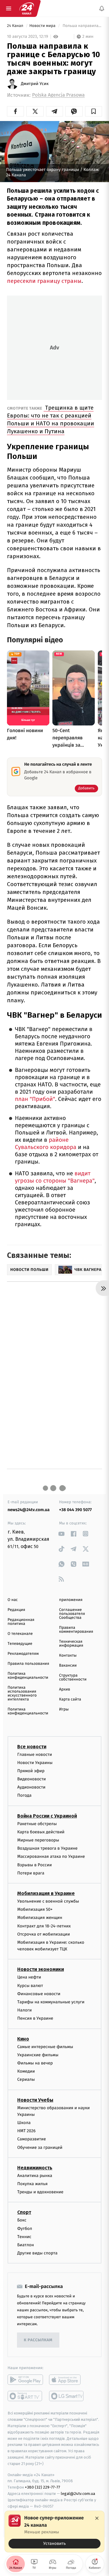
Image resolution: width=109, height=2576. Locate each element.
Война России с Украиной (47, 1816)
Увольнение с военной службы (48, 1901)
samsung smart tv (67, 2396)
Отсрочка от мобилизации (44, 1934)
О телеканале (20, 1634)
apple (67, 2380)
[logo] (27, 8)
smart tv (25, 2396)
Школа (24, 2123)
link (61, 1534)
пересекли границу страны (44, 281)
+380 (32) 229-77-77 (43, 2487)
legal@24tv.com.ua (78, 2494)
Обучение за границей (40, 2147)
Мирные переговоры (38, 1840)
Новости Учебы (35, 2100)
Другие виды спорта (37, 2253)
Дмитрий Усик (35, 84)
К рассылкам (38, 2340)
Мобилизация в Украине (46, 1893)
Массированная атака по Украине (51, 1856)
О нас (13, 1600)
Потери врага (31, 1873)
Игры (64, 1709)
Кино (23, 2039)
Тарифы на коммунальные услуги (51, 2002)
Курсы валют (30, 1986)
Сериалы (26, 2079)
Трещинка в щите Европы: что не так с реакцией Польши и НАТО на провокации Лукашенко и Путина (51, 419)
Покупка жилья (32, 2184)
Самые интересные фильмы (45, 2047)
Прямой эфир (31, 1771)
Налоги (25, 2010)
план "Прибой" (35, 1099)
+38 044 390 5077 (75, 1510)
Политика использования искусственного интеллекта (22, 1694)
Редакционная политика (21, 1622)
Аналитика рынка (35, 2176)
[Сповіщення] (102, 8)
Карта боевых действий (41, 1832)
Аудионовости (31, 1787)
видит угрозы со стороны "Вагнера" (55, 1177)
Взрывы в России (35, 1865)
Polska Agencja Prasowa (58, 95)
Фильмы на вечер (35, 2063)
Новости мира (43, 26)
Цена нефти (29, 1977)
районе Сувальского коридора (46, 1144)
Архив (65, 1689)
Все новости (32, 1747)
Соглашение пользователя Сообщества (72, 1614)
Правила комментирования (76, 1630)
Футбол (25, 2229)
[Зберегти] (94, 111)
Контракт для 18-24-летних (44, 1926)
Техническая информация (71, 1644)
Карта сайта (70, 1699)
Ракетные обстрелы (37, 1824)
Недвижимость (35, 2168)
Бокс (22, 2220)
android (25, 2380)
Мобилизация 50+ (35, 1909)
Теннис (24, 2237)
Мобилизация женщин (40, 1918)
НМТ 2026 (26, 2131)
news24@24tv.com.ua (29, 1510)
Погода (24, 1796)
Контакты (68, 1656)
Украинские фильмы (38, 2055)
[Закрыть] (97, 2518)
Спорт (24, 2212)
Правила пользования (28, 1664)
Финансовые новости (39, 1994)
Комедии (26, 2071)
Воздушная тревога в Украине (47, 1848)
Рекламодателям (23, 1654)
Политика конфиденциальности (28, 1676)
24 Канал (16, 26)
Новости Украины (35, 1763)
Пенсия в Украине (35, 2018)
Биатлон (26, 2245)
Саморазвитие (32, 2139)
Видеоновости (32, 1779)
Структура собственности (73, 1678)
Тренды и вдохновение (40, 2192)
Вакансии (68, 1666)
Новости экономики (41, 1970)
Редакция (16, 1610)
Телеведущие (20, 1644)
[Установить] (54, 2532)
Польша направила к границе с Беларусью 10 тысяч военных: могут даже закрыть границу (82, 26)
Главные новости (35, 1754)
